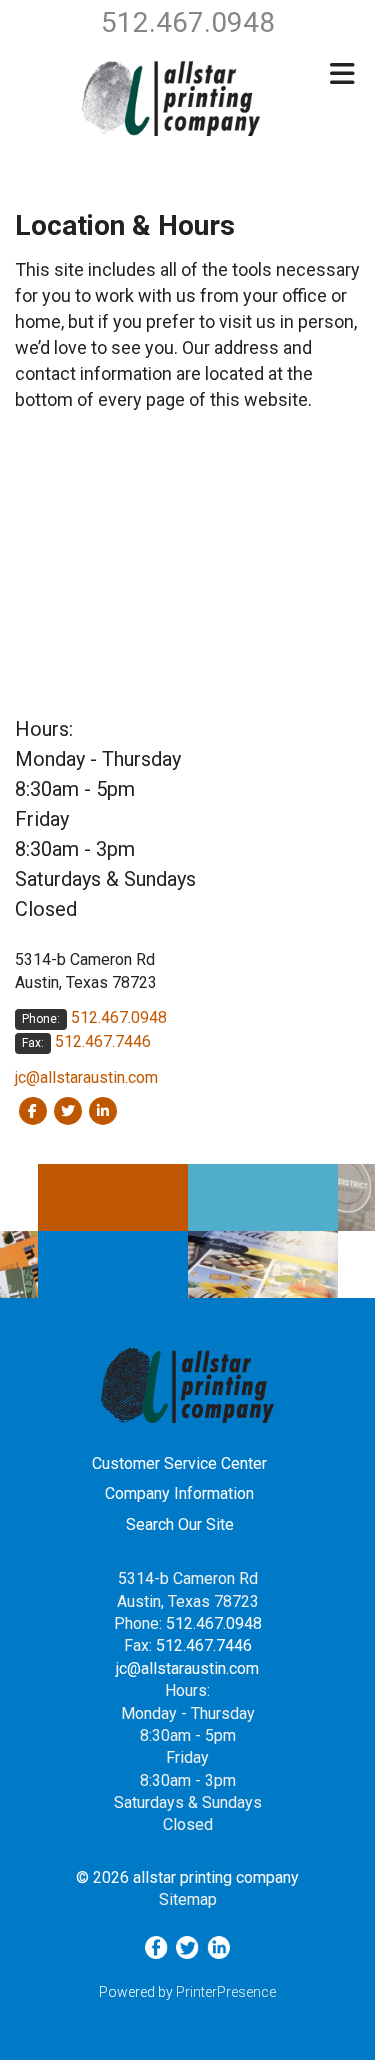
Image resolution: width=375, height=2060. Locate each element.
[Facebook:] (32, 1110)
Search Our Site (180, 1524)
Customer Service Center (179, 1463)
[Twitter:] (67, 1110)
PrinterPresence (226, 1992)
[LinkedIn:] (102, 1110)
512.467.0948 (119, 1017)
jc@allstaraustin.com (86, 1077)
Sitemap (188, 1899)
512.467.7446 (103, 1041)
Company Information (179, 1493)
